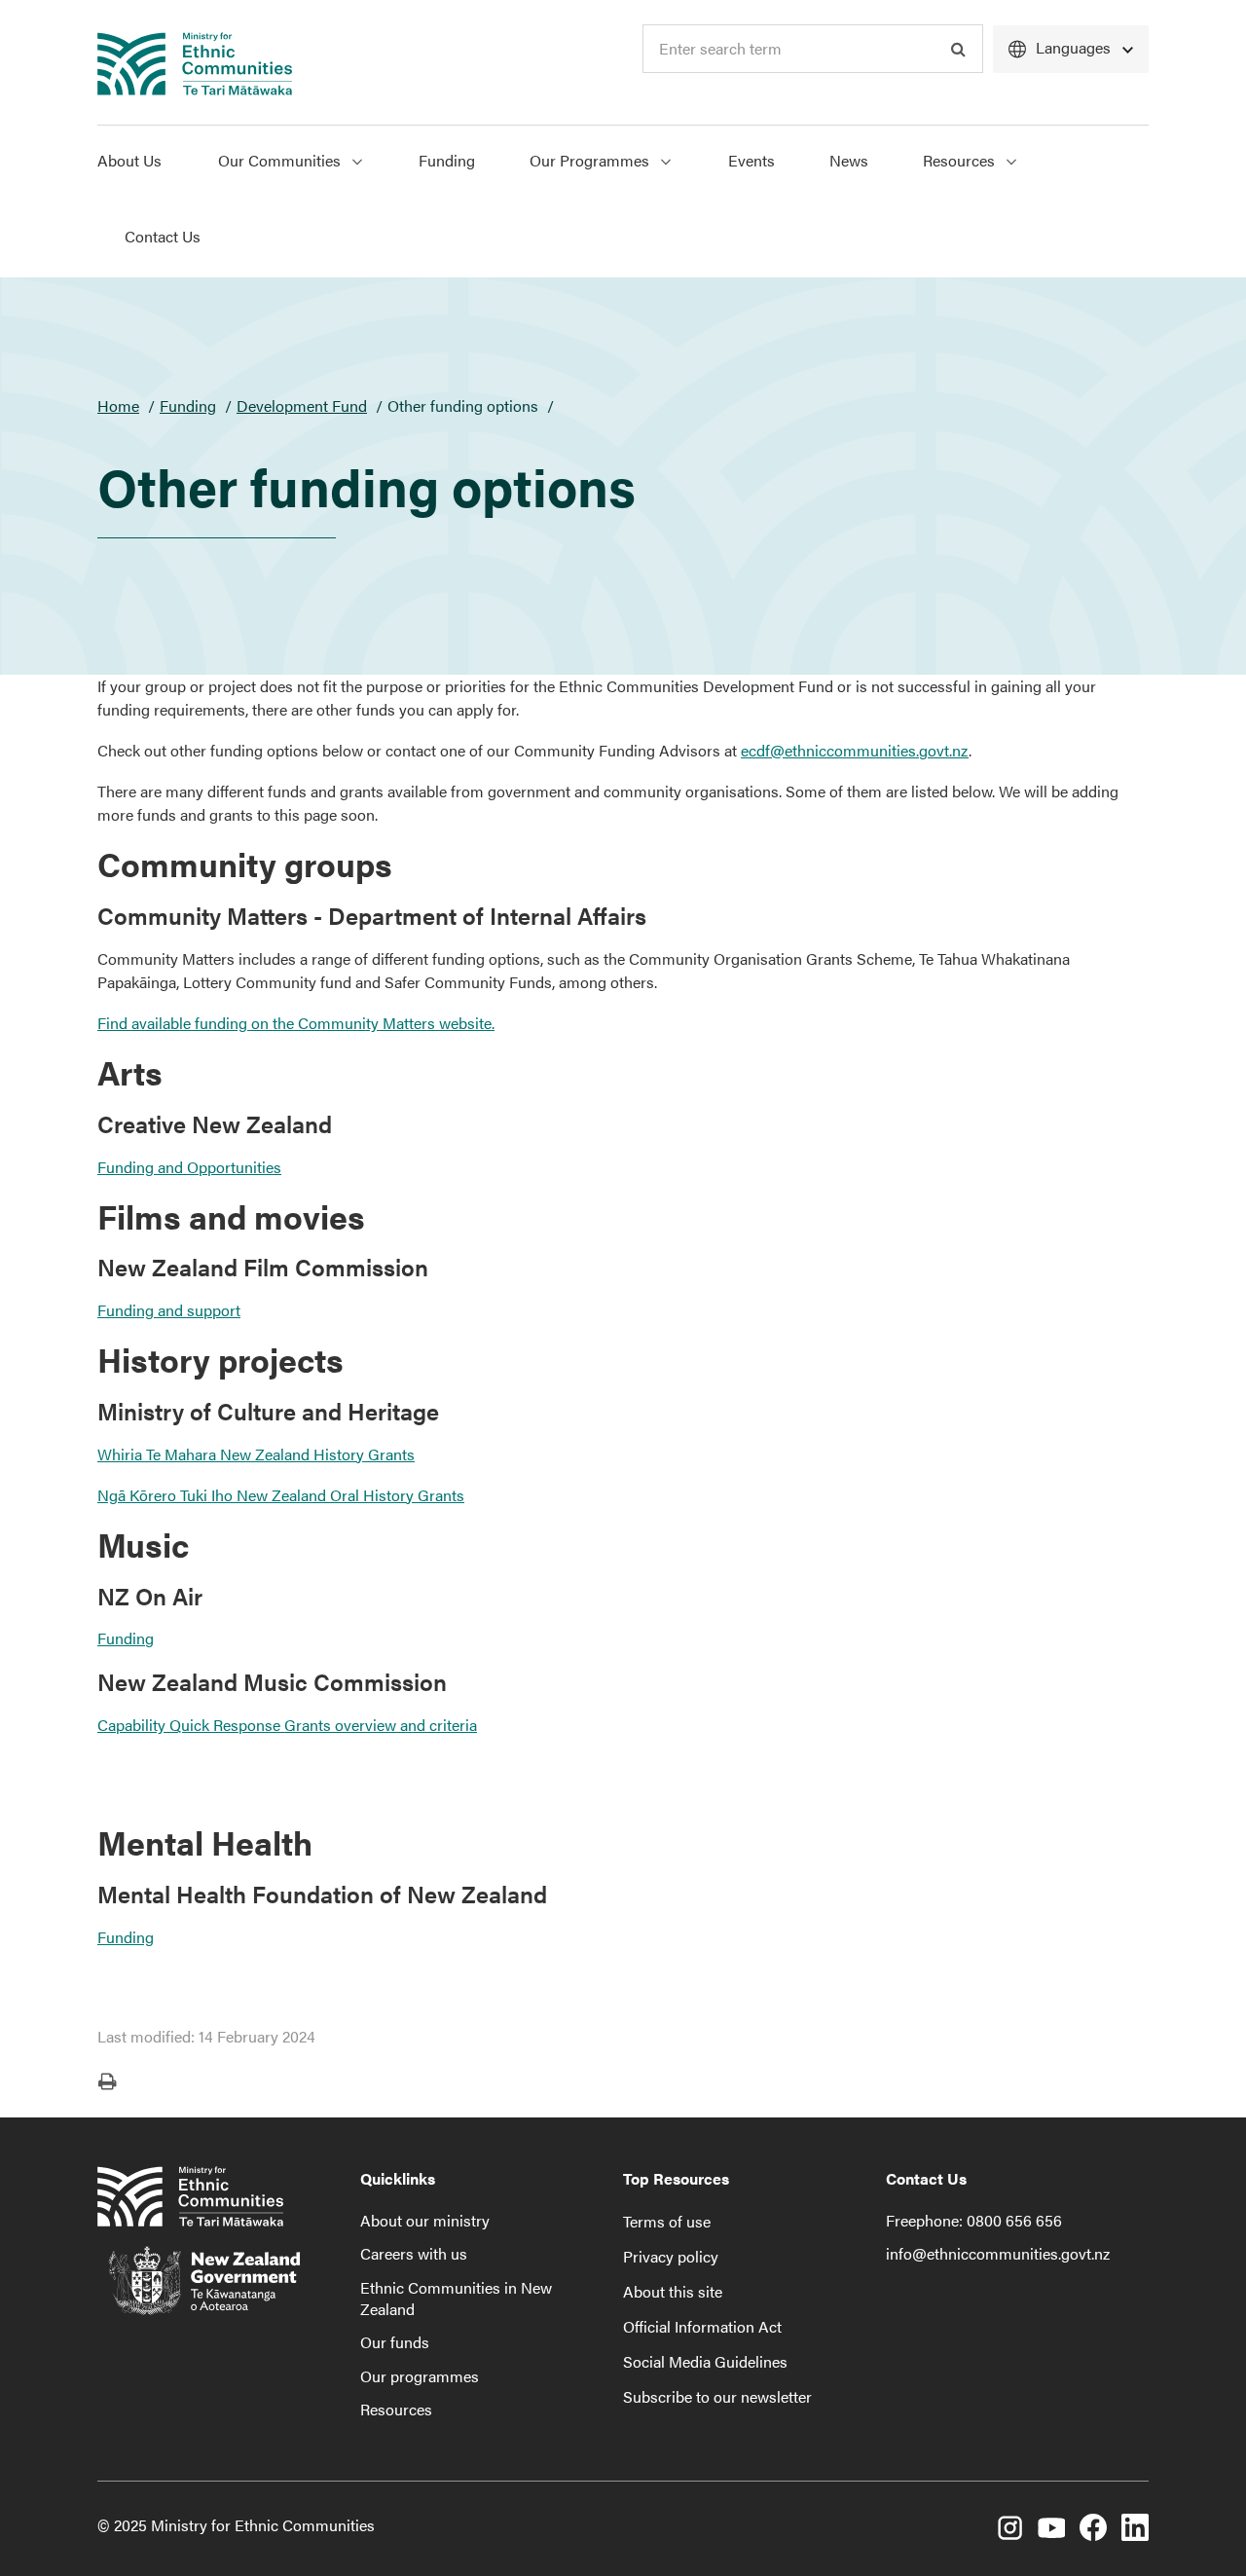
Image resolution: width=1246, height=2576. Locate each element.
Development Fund (302, 405)
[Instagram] (1009, 2530)
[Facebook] (1093, 2530)
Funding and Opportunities (189, 1167)
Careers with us (414, 2253)
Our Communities (281, 160)
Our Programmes (591, 160)
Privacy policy (671, 2256)
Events (751, 160)
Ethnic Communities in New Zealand (456, 2298)
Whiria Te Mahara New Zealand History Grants (256, 1454)
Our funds (395, 2342)
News (849, 160)
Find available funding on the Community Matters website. (296, 1023)
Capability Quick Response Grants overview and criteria (287, 1725)
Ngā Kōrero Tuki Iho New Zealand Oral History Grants (281, 1495)
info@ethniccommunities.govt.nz (998, 2253)
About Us (129, 160)
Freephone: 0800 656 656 (974, 2220)
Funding (447, 160)
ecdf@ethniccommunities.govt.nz (855, 750)
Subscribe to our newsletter (717, 2396)
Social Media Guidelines (705, 2361)
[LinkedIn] (1135, 2530)
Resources (961, 160)
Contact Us (163, 236)
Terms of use (667, 2221)
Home (118, 405)
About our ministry (425, 2220)
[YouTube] (1051, 2530)
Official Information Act (702, 2326)
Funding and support (169, 1310)
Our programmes (420, 2376)
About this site (673, 2291)
